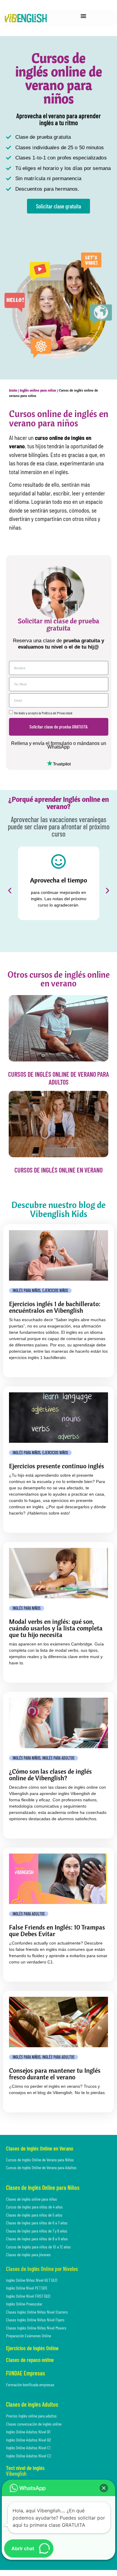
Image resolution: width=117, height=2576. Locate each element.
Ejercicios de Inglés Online (32, 2348)
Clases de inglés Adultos (32, 2404)
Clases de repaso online (30, 2360)
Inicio (13, 390)
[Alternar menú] (83, 16)
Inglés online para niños (38, 390)
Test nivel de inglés (25, 2468)
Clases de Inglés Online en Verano (40, 2148)
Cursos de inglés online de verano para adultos (58, 1078)
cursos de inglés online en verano (58, 1170)
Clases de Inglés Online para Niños (43, 2187)
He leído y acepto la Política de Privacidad (43, 713)
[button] (10, 890)
